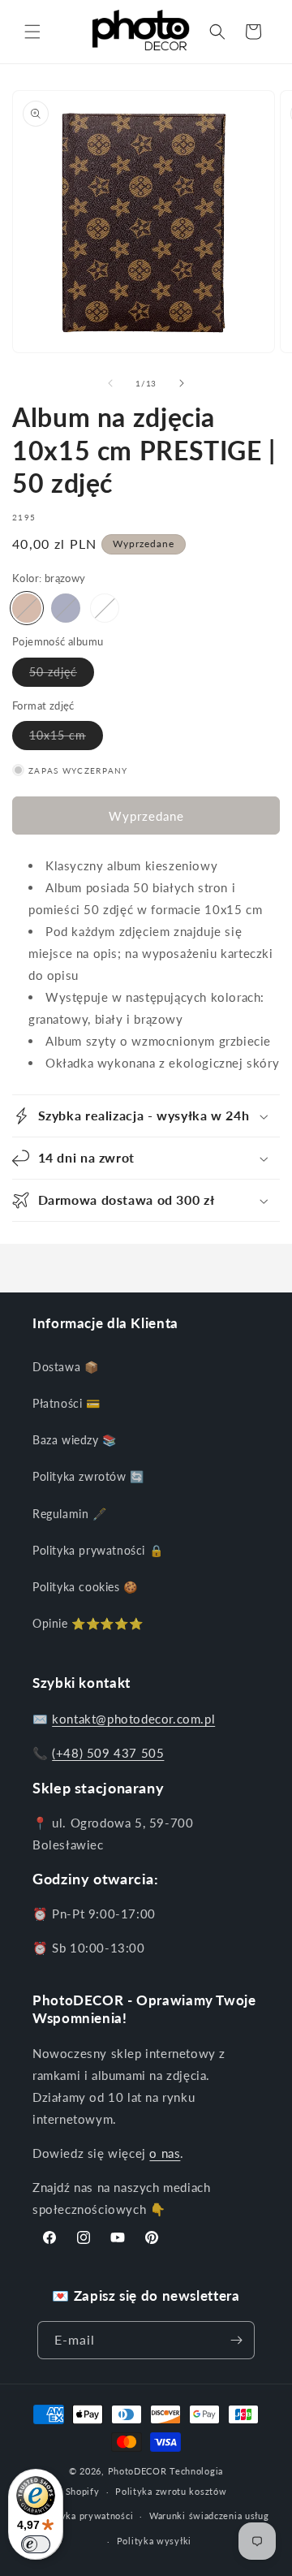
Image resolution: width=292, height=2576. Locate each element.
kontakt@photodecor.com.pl (133, 1719)
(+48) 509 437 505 (108, 1753)
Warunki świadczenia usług (209, 2516)
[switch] (36, 2544)
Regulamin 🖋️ (70, 1514)
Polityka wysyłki (154, 2541)
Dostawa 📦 (65, 1367)
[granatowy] (66, 608)
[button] (32, 32)
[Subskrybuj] (236, 2340)
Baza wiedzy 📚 (75, 1440)
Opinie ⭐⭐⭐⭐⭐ (88, 1623)
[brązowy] (27, 608)
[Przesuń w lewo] (110, 383)
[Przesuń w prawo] (182, 383)
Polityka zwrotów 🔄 (88, 1476)
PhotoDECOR (137, 2471)
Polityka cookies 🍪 (85, 1587)
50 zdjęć (62, 675)
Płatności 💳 (67, 1403)
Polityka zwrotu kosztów (171, 2491)
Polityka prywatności (86, 2516)
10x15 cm (66, 739)
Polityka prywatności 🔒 (98, 1550)
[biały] (105, 608)
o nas (165, 2153)
